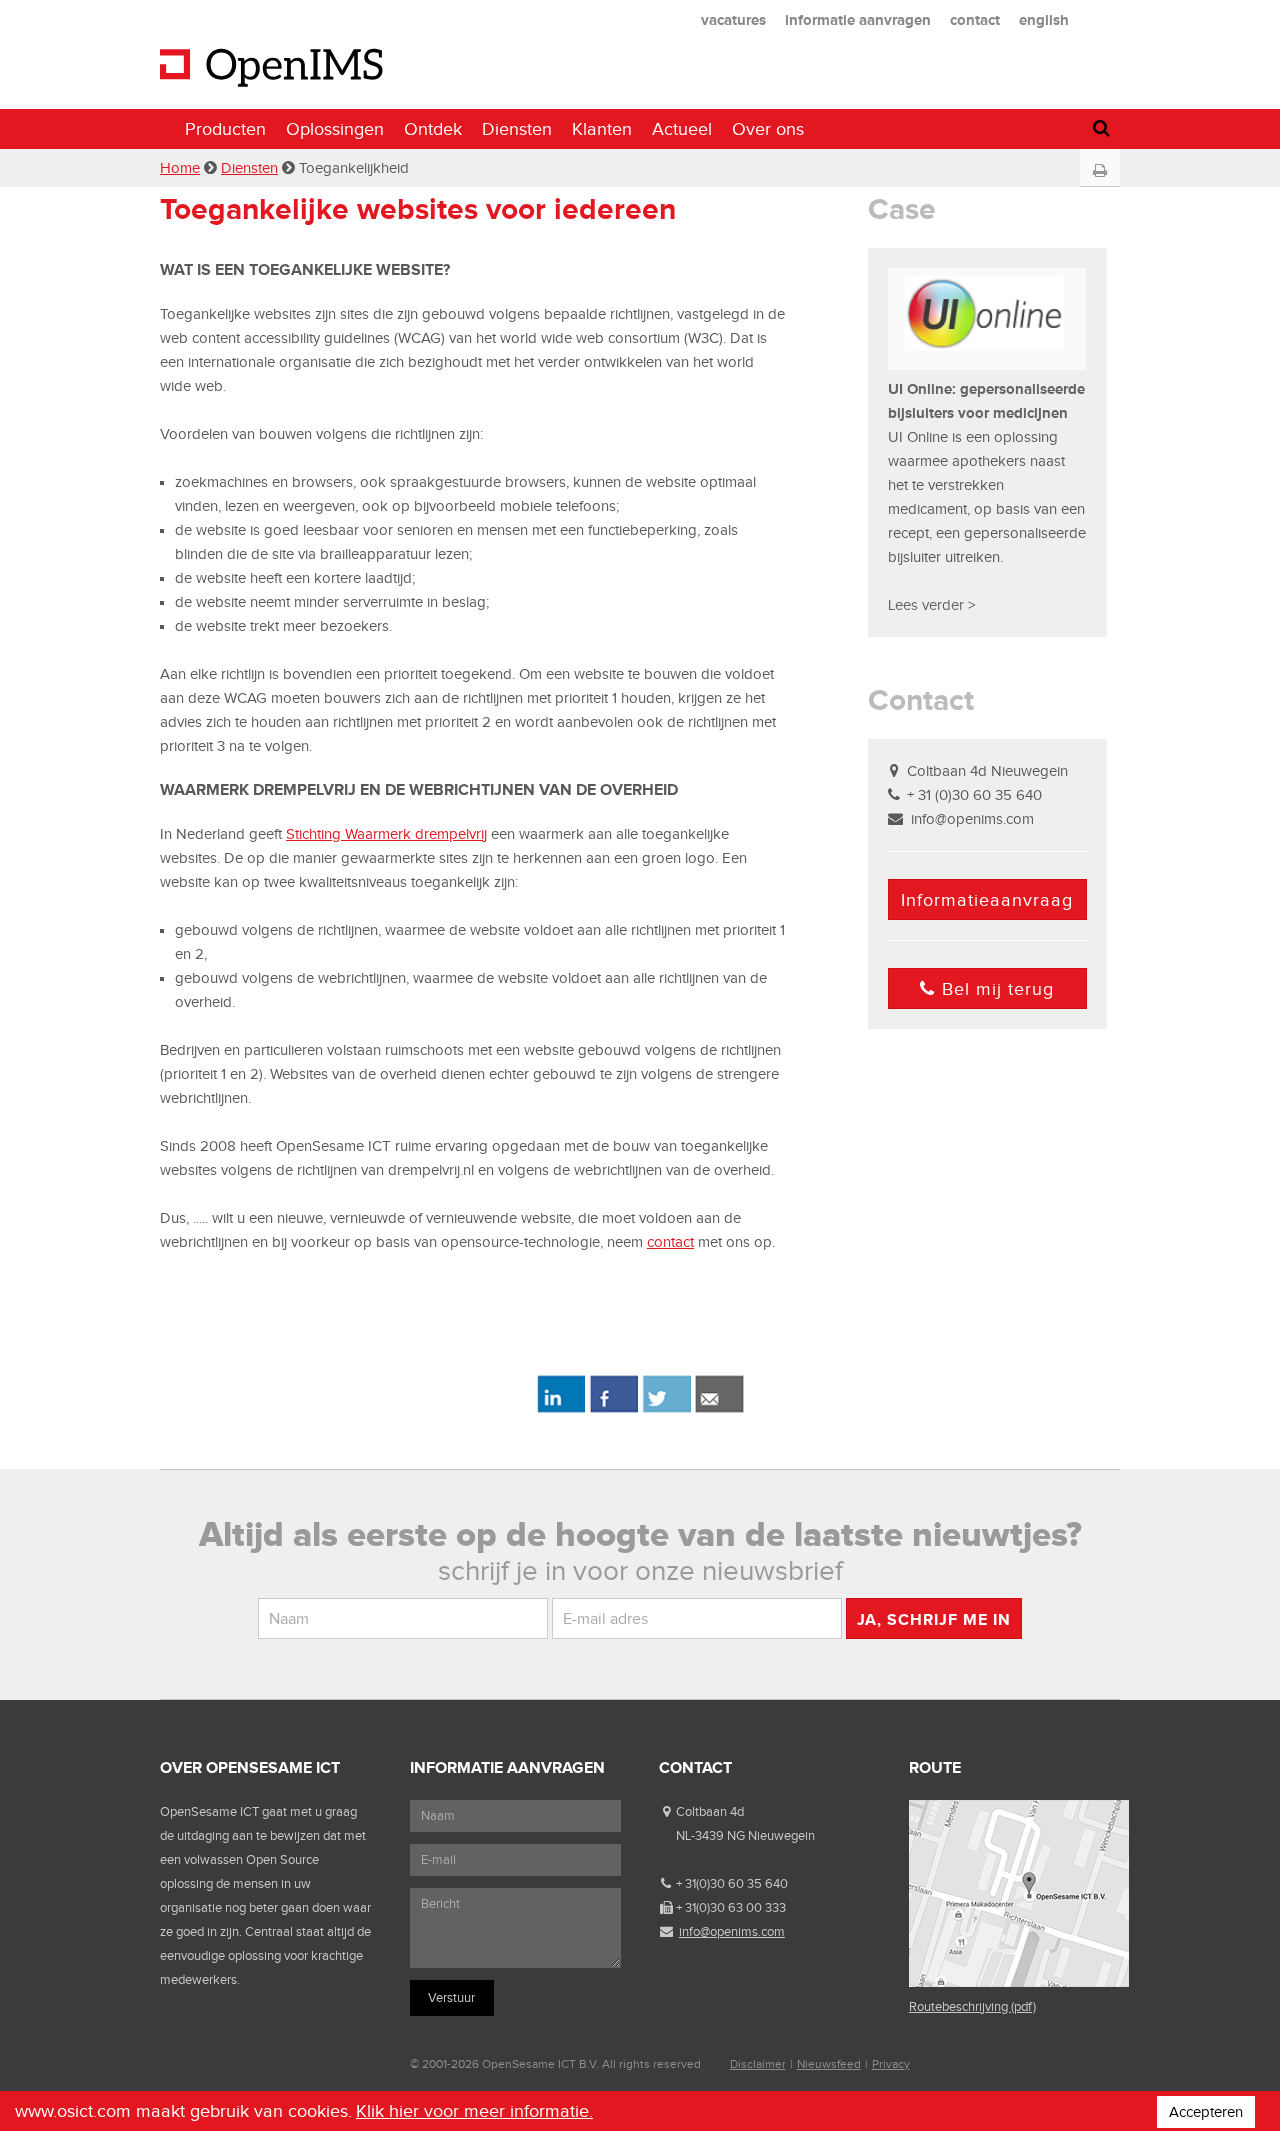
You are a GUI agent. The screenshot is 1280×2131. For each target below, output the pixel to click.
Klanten (602, 129)
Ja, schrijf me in (934, 1619)
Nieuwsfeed (829, 2064)
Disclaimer (758, 2064)
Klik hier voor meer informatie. (474, 2111)
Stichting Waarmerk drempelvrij (386, 834)
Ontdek (433, 129)
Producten (225, 129)
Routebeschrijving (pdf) (972, 2006)
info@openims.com (972, 819)
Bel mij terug (998, 989)
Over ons (768, 129)
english (1044, 19)
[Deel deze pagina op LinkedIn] (560, 1409)
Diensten (517, 129)
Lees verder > (931, 605)
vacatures (733, 19)
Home (180, 168)
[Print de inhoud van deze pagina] (1099, 171)
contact (975, 19)
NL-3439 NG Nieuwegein (745, 1835)
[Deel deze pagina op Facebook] (613, 1409)
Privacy (891, 2064)
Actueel (682, 129)
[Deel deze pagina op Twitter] (666, 1409)
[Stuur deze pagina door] (719, 1409)
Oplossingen (335, 129)
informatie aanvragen (858, 19)
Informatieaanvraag (987, 900)
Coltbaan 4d (710, 1811)
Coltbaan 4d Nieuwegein (987, 771)
